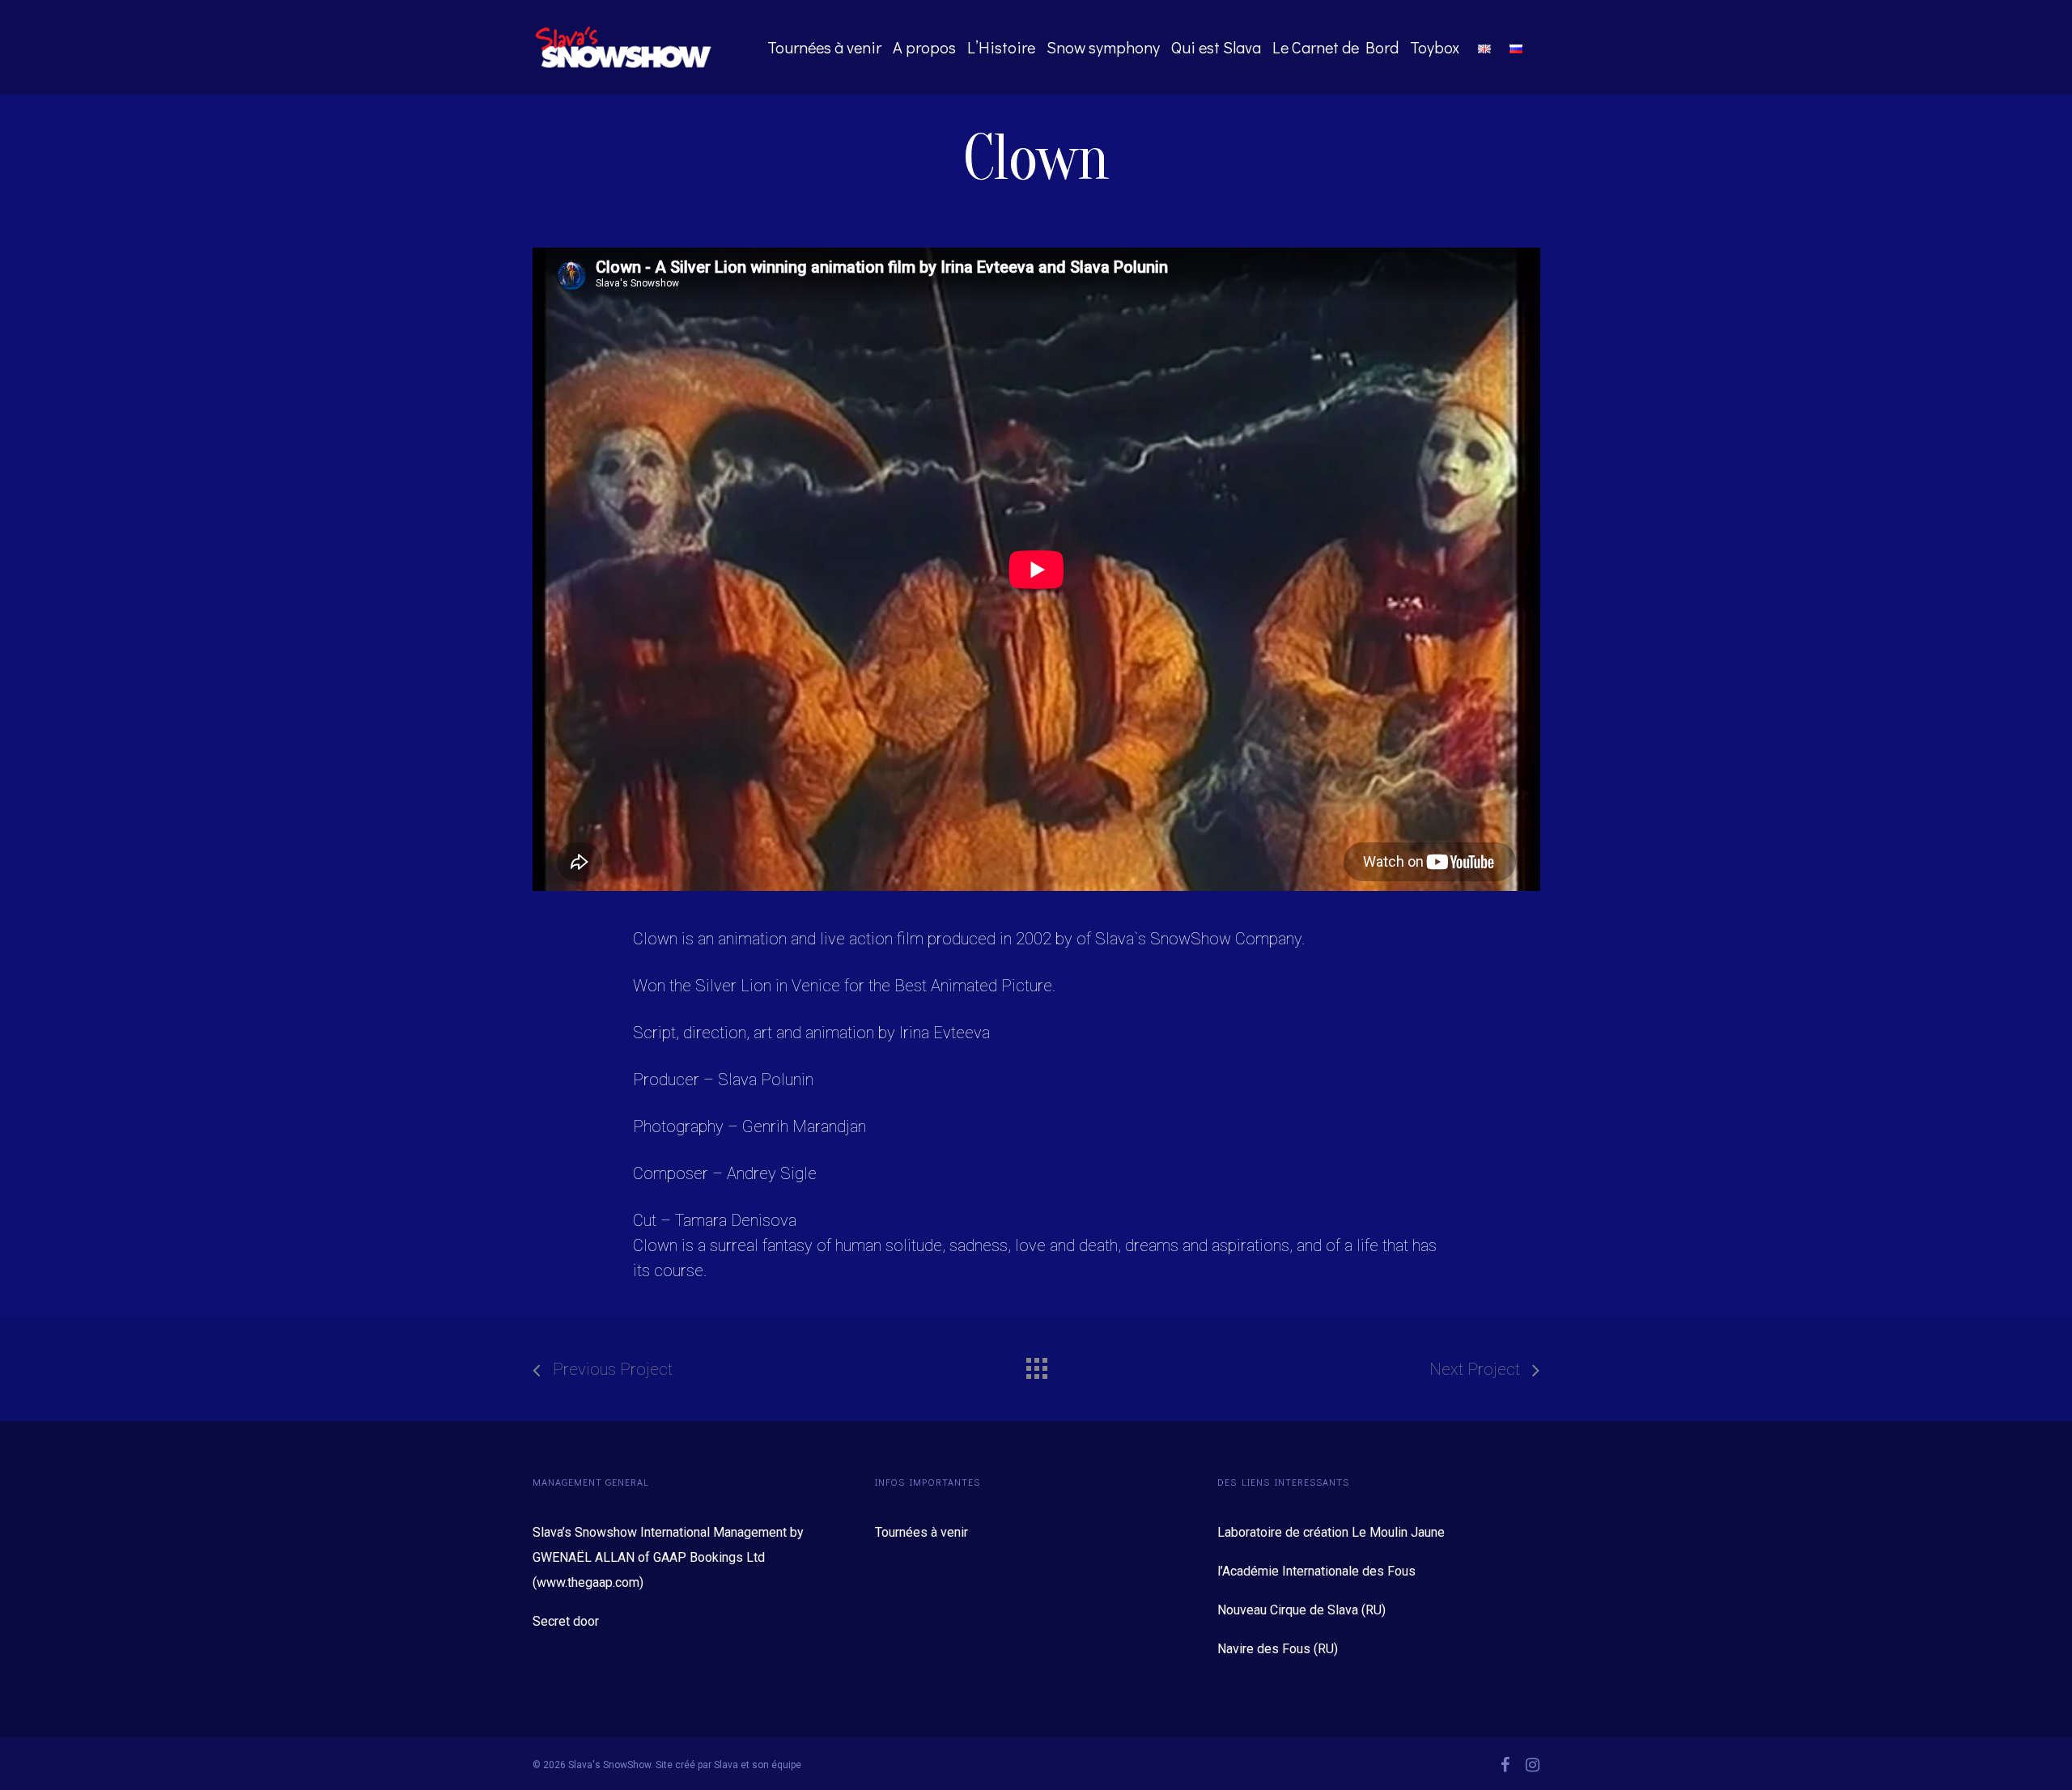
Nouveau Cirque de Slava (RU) (1301, 1610)
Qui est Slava (1216, 47)
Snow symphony (1103, 47)
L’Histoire (1001, 47)
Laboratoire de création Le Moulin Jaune (1331, 1532)
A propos (924, 47)
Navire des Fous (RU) (1278, 1649)
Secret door (566, 1621)
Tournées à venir (824, 47)
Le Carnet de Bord (1335, 47)
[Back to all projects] (1036, 1364)
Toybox (1435, 47)
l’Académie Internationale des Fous (1316, 1571)
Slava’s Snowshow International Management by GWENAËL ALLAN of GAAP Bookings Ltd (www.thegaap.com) (668, 1557)
